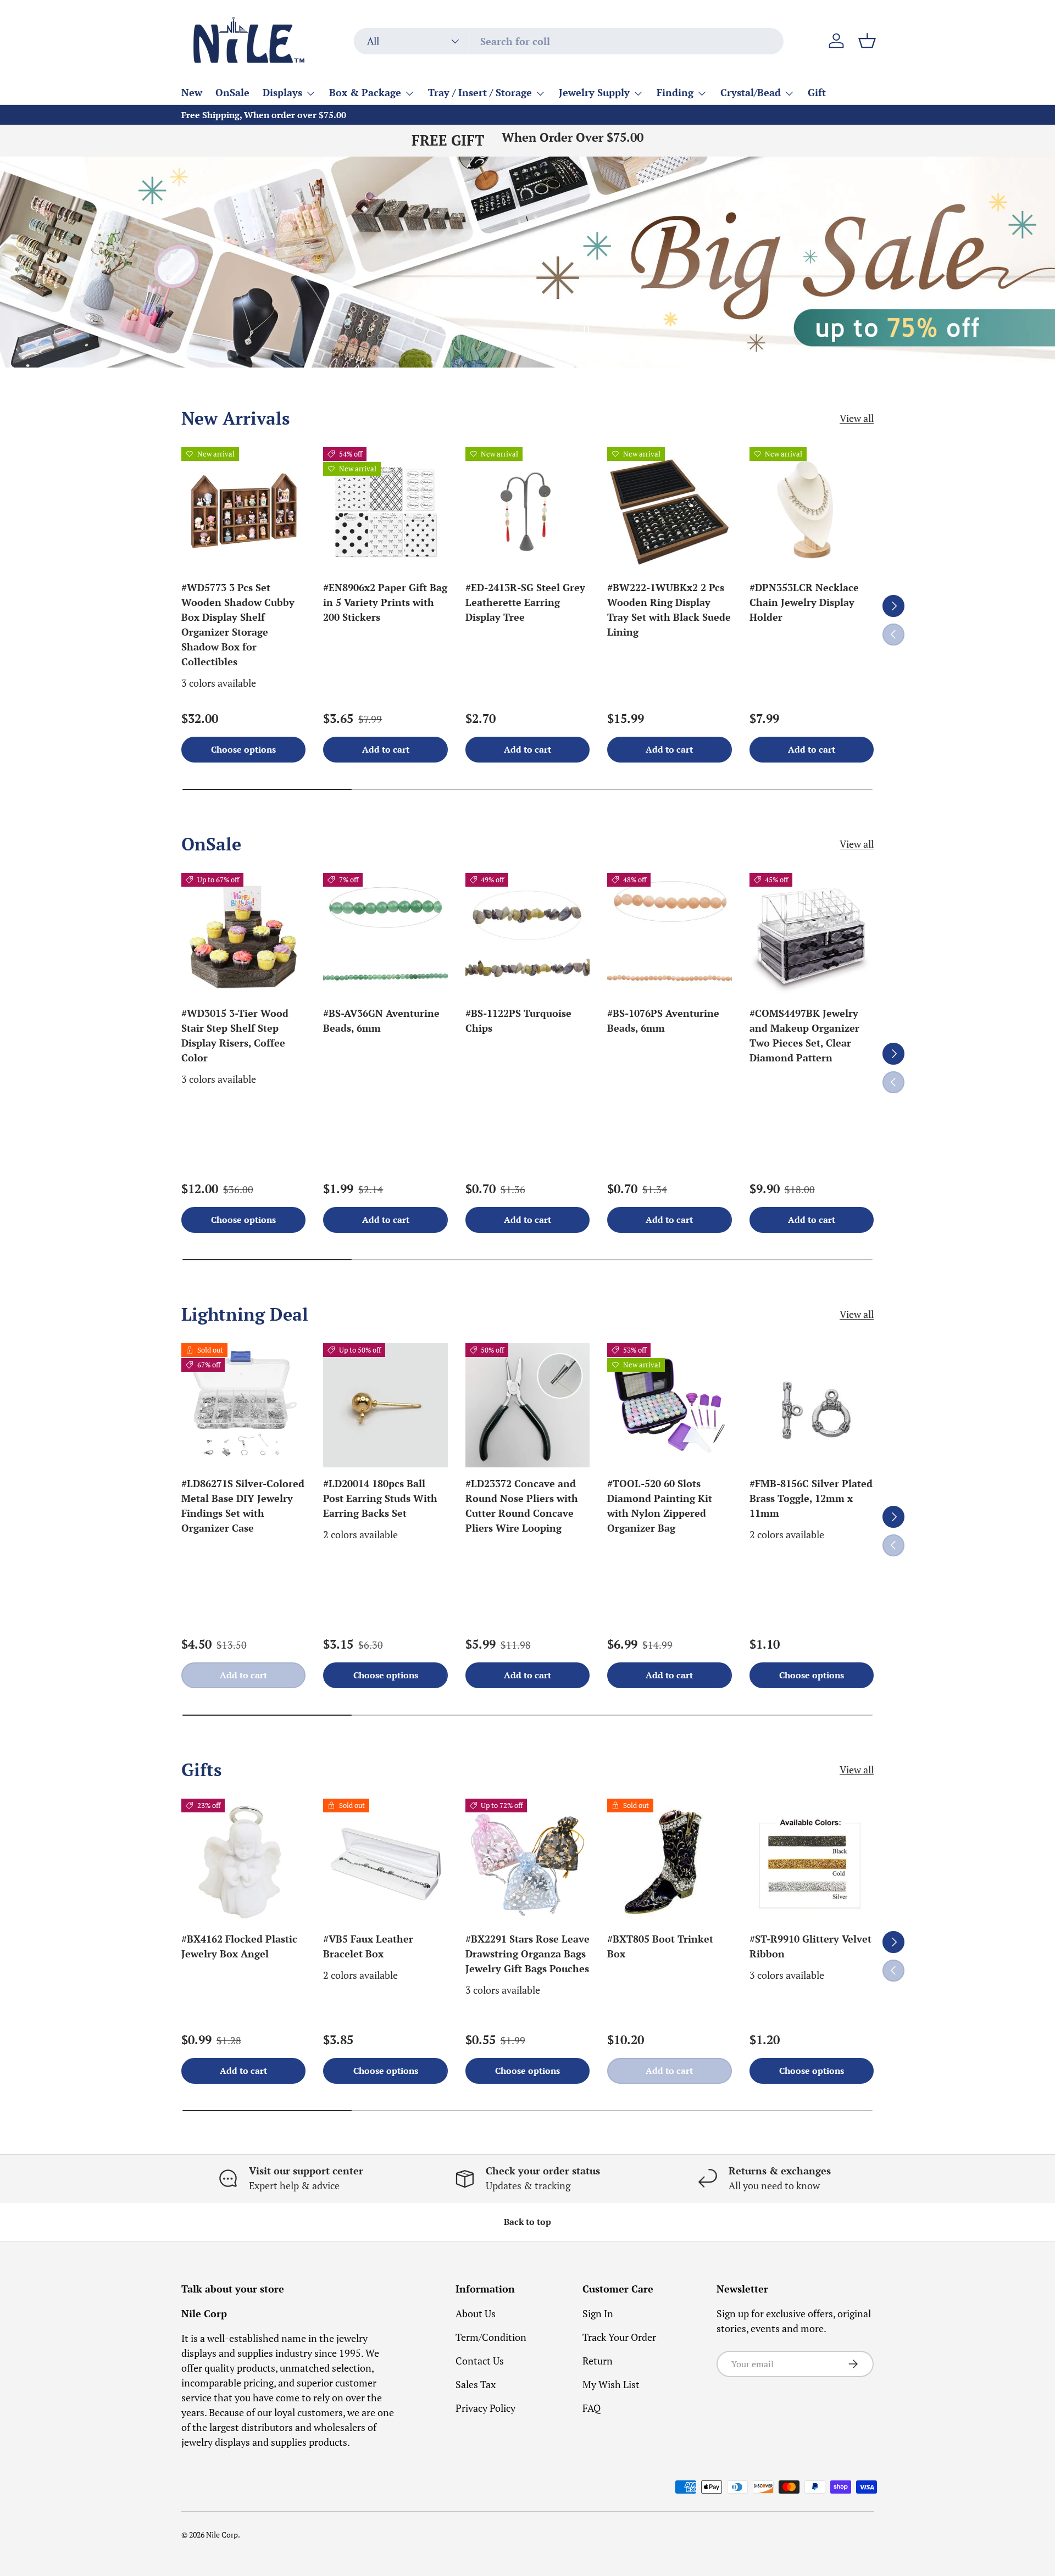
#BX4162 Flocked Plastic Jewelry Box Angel (239, 1946)
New (192, 92)
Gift (817, 92)
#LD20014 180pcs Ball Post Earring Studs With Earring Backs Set (380, 1498)
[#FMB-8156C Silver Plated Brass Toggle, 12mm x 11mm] (812, 1405)
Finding (675, 92)
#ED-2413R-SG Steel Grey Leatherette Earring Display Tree (525, 602)
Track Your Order (619, 2337)
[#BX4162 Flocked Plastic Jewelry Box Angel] (243, 1861)
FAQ (592, 2408)
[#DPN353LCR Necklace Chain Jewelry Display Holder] (812, 509)
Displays (282, 92)
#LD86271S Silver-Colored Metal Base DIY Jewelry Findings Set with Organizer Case (243, 1506)
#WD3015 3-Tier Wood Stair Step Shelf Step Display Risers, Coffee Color (235, 1035)
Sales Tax (476, 2384)
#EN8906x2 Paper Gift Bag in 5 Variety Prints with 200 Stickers (385, 602)
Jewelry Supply (594, 92)
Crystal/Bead (751, 92)
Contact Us (480, 2361)
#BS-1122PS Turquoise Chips (518, 1020)
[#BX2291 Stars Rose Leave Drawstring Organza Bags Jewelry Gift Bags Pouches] (527, 1861)
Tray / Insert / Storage (480, 92)
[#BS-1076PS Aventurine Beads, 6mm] (669, 935)
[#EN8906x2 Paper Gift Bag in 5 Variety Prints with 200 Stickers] (385, 509)
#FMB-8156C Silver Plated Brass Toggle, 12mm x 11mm (811, 1498)
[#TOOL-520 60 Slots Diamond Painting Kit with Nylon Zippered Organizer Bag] (669, 1405)
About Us (476, 2313)
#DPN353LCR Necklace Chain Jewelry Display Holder (804, 602)
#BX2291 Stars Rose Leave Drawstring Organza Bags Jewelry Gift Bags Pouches (527, 1954)
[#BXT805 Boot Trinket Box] (669, 1861)
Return (598, 2361)
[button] (867, 41)
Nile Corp (222, 2535)
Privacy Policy (485, 2408)
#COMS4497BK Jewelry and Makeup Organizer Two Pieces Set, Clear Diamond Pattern (804, 1035)
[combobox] (569, 41)
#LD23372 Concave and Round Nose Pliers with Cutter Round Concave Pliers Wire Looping (522, 1506)
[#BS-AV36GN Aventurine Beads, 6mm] (385, 935)
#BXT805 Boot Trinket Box (660, 1946)
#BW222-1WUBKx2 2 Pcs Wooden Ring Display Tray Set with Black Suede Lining (669, 610)
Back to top (527, 2222)
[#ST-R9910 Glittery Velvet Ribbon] (812, 1861)
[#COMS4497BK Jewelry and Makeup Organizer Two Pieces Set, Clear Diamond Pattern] (812, 935)
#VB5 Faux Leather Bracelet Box (368, 1946)
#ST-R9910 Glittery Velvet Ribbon (810, 1946)
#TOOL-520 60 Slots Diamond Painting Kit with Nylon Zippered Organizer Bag (660, 1506)
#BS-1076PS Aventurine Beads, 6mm (663, 1020)
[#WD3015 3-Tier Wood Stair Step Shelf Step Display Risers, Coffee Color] (243, 935)
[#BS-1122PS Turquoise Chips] (527, 935)
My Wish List (611, 2384)
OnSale (232, 92)
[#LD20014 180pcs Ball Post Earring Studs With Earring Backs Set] (385, 1405)
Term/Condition (491, 2337)
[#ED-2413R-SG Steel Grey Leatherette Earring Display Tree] (527, 509)
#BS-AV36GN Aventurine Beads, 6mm (381, 1020)
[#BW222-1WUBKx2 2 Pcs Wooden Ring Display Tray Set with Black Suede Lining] (669, 509)
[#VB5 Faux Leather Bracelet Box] (385, 1861)
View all (857, 418)
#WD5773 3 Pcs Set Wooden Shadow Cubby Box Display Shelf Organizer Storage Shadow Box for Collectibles (238, 624)
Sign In (598, 2313)
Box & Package (365, 92)
